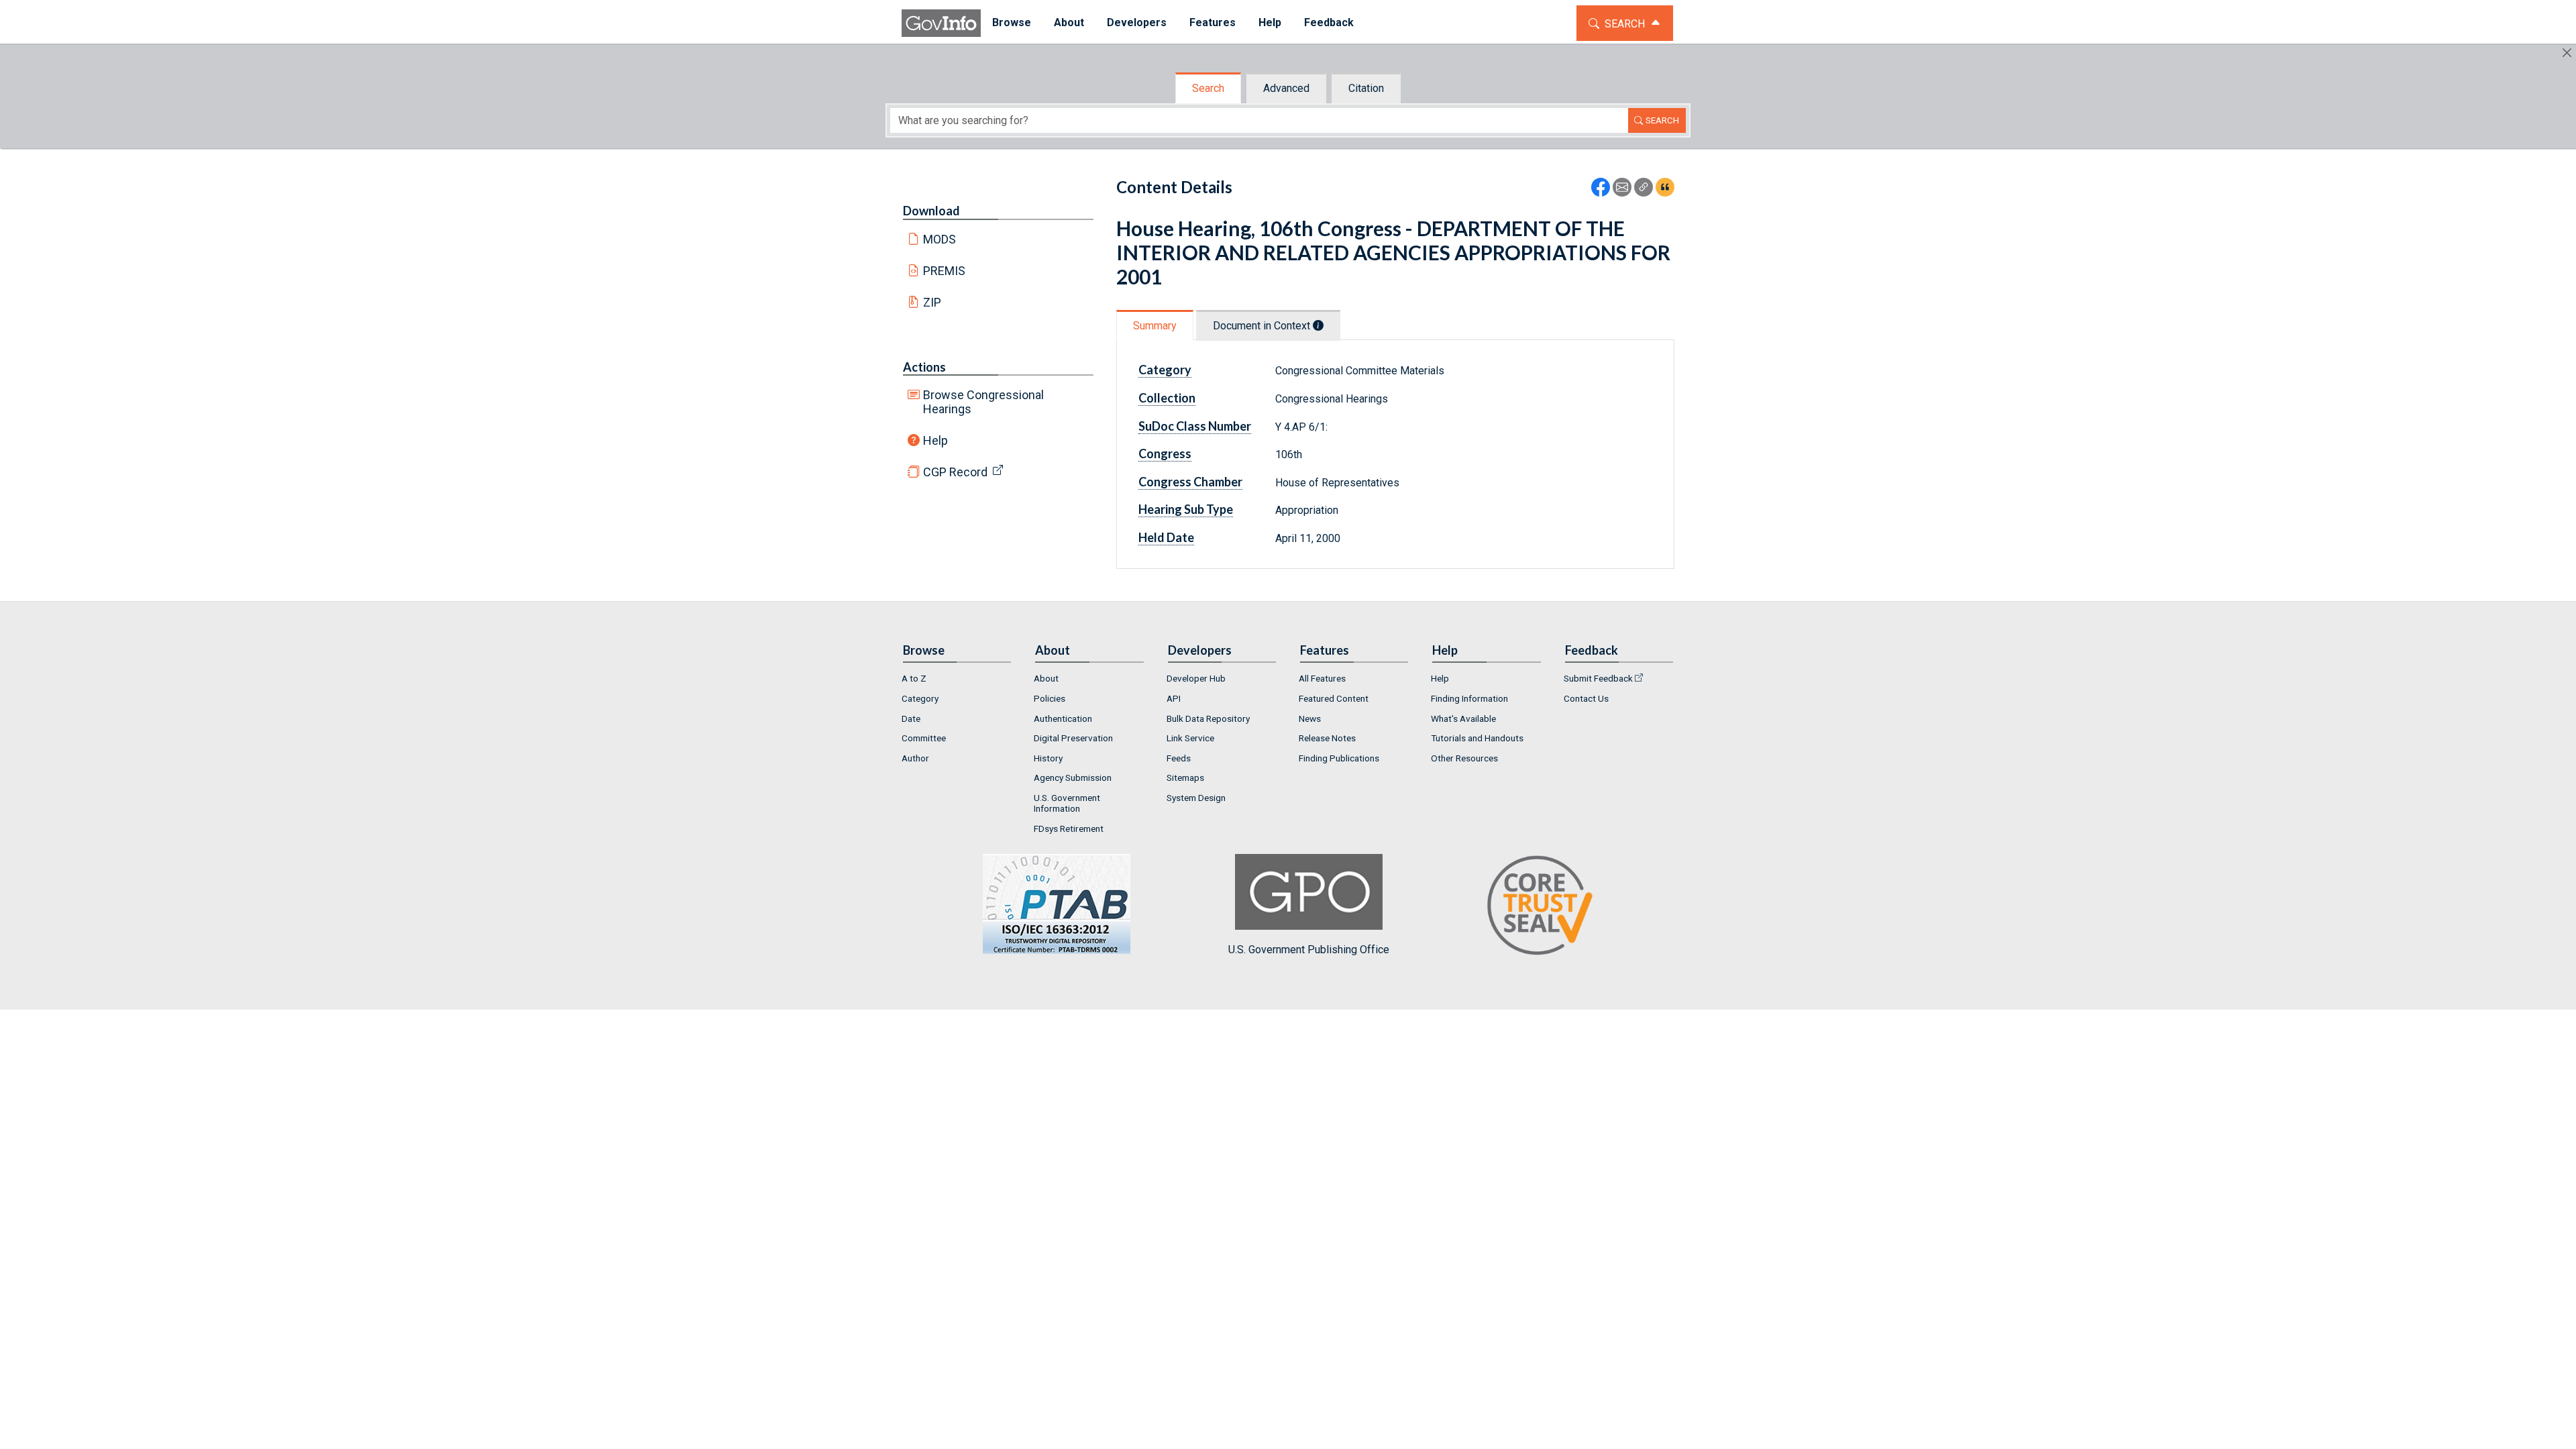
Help (935, 440)
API (1174, 698)
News (1310, 718)
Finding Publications (1339, 758)
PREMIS (944, 271)
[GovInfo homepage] (941, 23)
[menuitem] (1012, 23)
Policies (1050, 698)
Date (911, 718)
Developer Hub (1196, 678)
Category (920, 698)
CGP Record (955, 472)
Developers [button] (1137, 22)
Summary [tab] (1155, 326)
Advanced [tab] (1286, 88)
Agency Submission (1073, 777)
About (1046, 678)
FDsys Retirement (1069, 828)
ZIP (932, 302)
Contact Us (1586, 698)
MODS (940, 239)
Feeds (1179, 758)
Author (915, 758)
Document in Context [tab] (1263, 326)
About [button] (1069, 22)
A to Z (914, 678)
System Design (1196, 798)
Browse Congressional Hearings (983, 402)
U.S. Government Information (1067, 803)
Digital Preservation (1073, 738)
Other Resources (1464, 758)
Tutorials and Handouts (1477, 738)
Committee (924, 738)
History (1048, 758)
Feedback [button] (1329, 22)
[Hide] (2567, 53)
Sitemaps (1185, 777)
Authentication (1063, 718)
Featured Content (1334, 698)
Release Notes (1327, 738)
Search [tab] (1208, 88)
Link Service (1190, 738)
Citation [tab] (1366, 88)
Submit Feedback (1598, 678)
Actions (924, 367)
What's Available (1463, 718)
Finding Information (1469, 698)
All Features (1322, 678)
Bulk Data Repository (1208, 718)
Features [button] (1213, 22)
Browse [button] (1012, 22)
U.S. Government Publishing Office (1309, 949)
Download (931, 211)
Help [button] (1270, 22)
